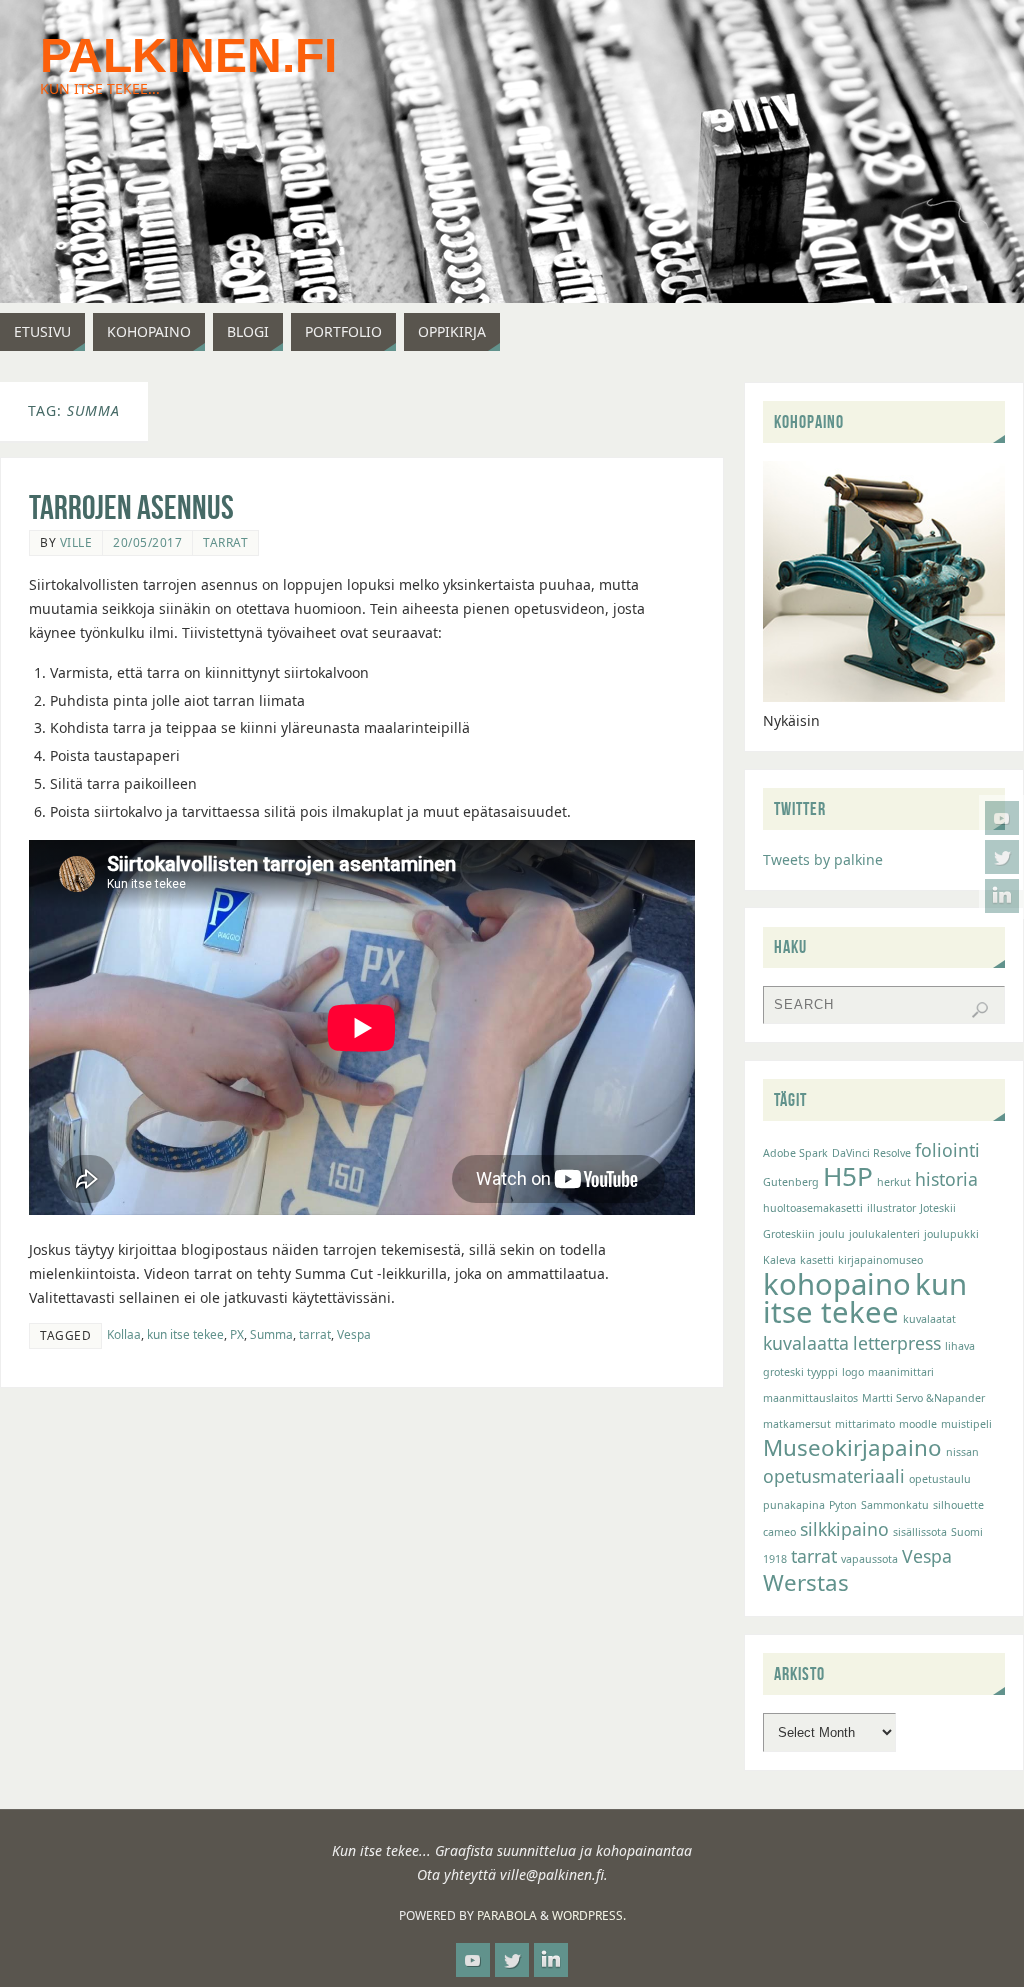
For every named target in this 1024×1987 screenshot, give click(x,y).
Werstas (806, 1582)
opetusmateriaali (834, 1476)
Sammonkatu (895, 1505)
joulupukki (951, 1234)
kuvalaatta (806, 1343)
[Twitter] (1002, 857)
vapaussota (869, 1559)
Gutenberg (791, 1182)
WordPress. (589, 1915)
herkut (894, 1182)
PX (237, 1334)
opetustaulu (940, 1479)
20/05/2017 (147, 542)
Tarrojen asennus (131, 507)
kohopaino (837, 1284)
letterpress (897, 1343)
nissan (962, 1452)
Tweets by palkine (823, 859)
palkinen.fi (188, 56)
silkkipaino (844, 1529)
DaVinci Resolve (871, 1153)
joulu (832, 1234)
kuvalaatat (929, 1319)
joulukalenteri (884, 1234)
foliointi (947, 1150)
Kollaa (124, 1334)
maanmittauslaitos (810, 1398)
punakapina (794, 1505)
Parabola (507, 1915)
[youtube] (1002, 818)
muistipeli (966, 1424)
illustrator (891, 1208)
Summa (271, 1334)
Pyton (843, 1505)
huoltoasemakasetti (813, 1208)
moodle (918, 1424)
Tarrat (225, 542)
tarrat (315, 1334)
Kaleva (779, 1260)
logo (853, 1372)
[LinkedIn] (1002, 896)
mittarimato (865, 1424)
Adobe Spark (795, 1153)
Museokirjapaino (852, 1447)
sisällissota (920, 1532)
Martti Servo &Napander (923, 1398)
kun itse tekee (185, 1334)
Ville (76, 542)
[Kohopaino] (884, 696)
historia (946, 1179)
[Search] (980, 1010)
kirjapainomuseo (880, 1260)
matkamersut (797, 1424)
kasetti (817, 1260)
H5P (848, 1176)
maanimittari (901, 1372)
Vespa (354, 1334)
